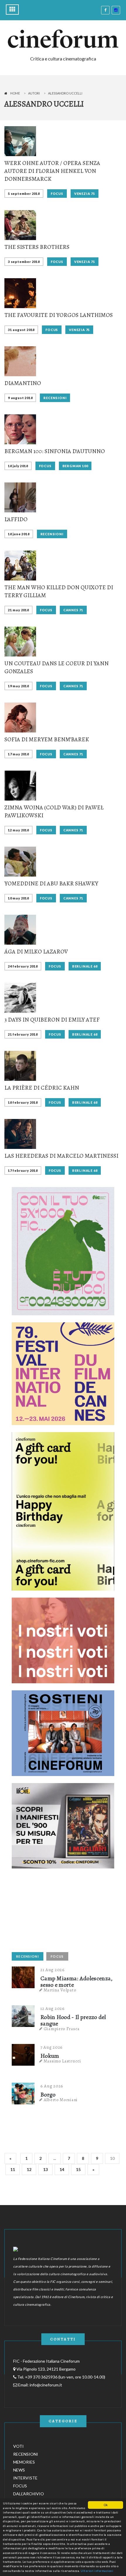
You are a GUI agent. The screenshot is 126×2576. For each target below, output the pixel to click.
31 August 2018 (21, 330)
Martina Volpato (60, 1990)
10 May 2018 (18, 898)
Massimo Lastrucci (62, 2061)
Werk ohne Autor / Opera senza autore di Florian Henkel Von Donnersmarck (52, 171)
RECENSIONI (55, 398)
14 (62, 2169)
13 (45, 2169)
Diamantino (23, 383)
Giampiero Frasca (62, 2029)
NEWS (19, 2470)
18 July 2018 (18, 466)
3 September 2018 (24, 262)
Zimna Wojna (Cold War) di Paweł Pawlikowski (54, 811)
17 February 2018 (23, 1170)
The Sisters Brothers (37, 247)
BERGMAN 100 (75, 466)
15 (78, 2169)
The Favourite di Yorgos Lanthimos (59, 315)
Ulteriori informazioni (97, 2571)
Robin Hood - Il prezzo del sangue (73, 2020)
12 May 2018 (18, 830)
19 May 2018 (18, 686)
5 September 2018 (24, 194)
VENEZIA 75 (85, 194)
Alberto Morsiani (61, 2100)
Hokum (50, 2056)
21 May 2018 (18, 610)
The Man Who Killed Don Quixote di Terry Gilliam (59, 591)
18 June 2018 (19, 534)
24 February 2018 (23, 966)
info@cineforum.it (46, 2385)
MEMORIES (24, 2462)
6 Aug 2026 (52, 2086)
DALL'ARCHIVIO (29, 2494)
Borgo (48, 2095)
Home (15, 93)
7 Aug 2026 (52, 2047)
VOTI (18, 2446)
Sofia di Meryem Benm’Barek (47, 739)
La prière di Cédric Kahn (42, 1088)
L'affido (16, 519)
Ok (106, 2505)
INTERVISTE (25, 2478)
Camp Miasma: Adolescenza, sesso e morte (77, 1982)
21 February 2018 (23, 1034)
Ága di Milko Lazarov (36, 952)
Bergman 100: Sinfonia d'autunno (55, 451)
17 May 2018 (18, 754)
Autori (34, 93)
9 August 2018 (20, 398)
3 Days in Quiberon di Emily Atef (52, 1020)
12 (29, 2169)
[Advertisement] (56, 1912)
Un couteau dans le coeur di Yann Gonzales (57, 667)
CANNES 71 (73, 610)
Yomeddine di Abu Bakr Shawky (51, 883)
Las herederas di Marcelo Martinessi (61, 1156)
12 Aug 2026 (53, 2008)
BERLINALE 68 (85, 966)
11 (13, 2169)
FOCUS (57, 194)
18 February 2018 (23, 1102)
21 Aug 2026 (53, 1970)
